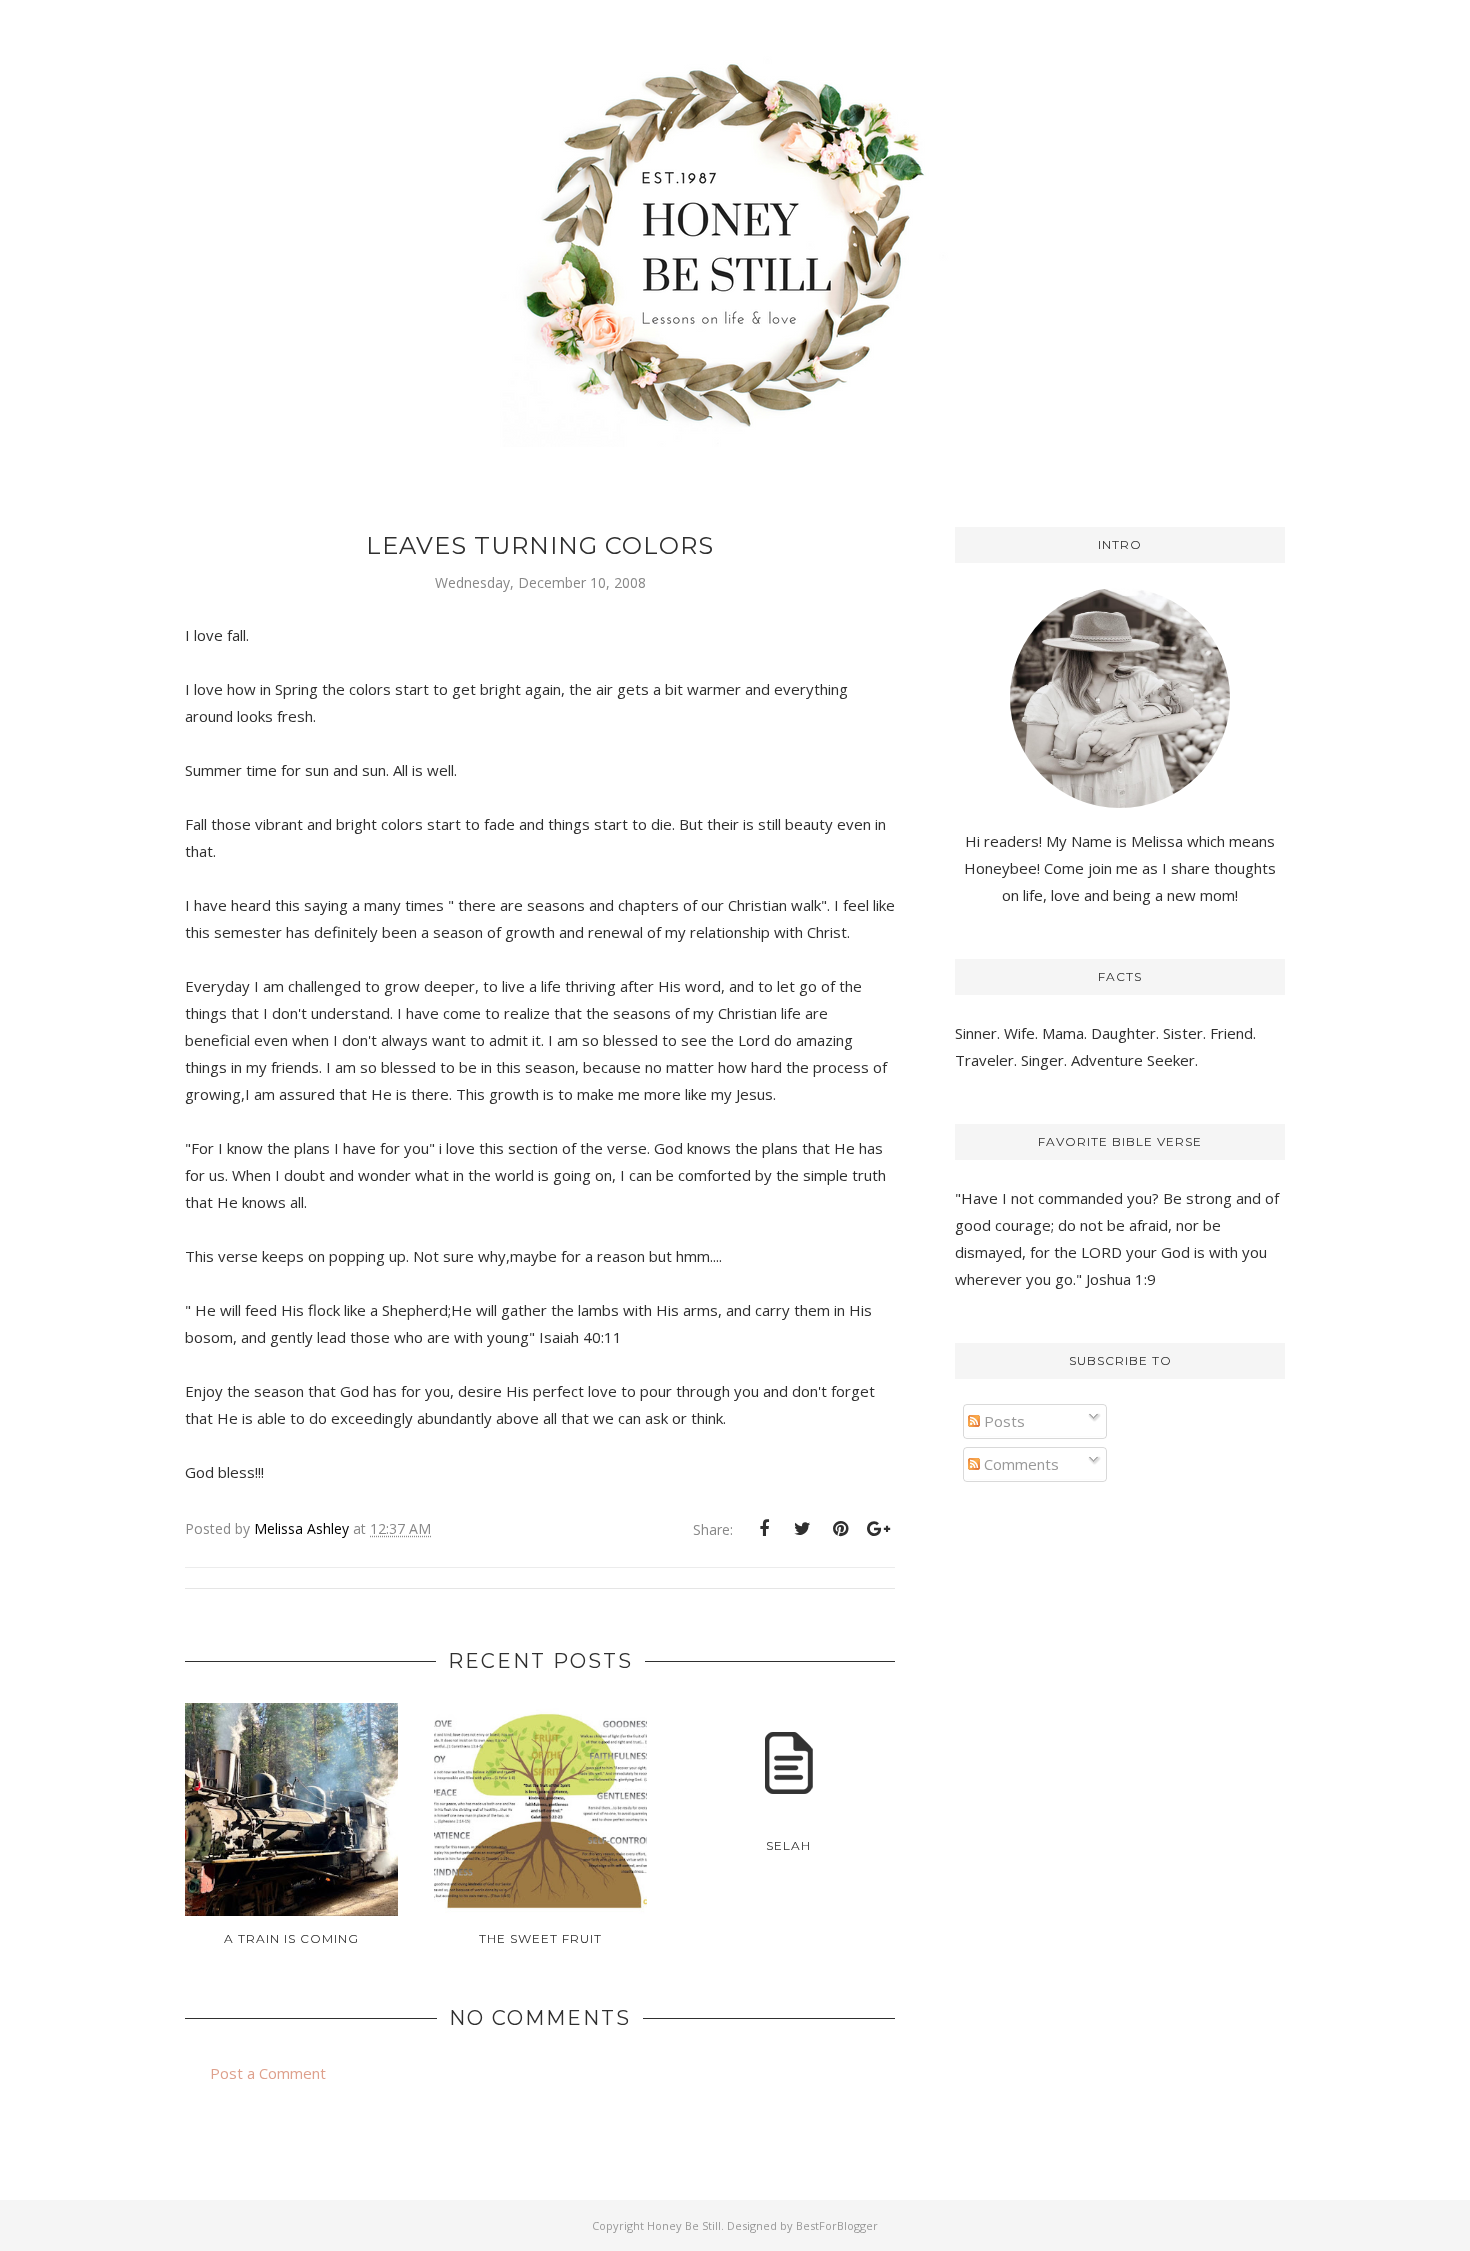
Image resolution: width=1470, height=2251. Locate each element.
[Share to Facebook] (764, 1529)
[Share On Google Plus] (878, 1529)
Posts (1002, 1421)
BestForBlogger (837, 2225)
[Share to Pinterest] (840, 1529)
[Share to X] (802, 1529)
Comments (1019, 1464)
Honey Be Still (684, 2225)
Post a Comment (268, 2073)
